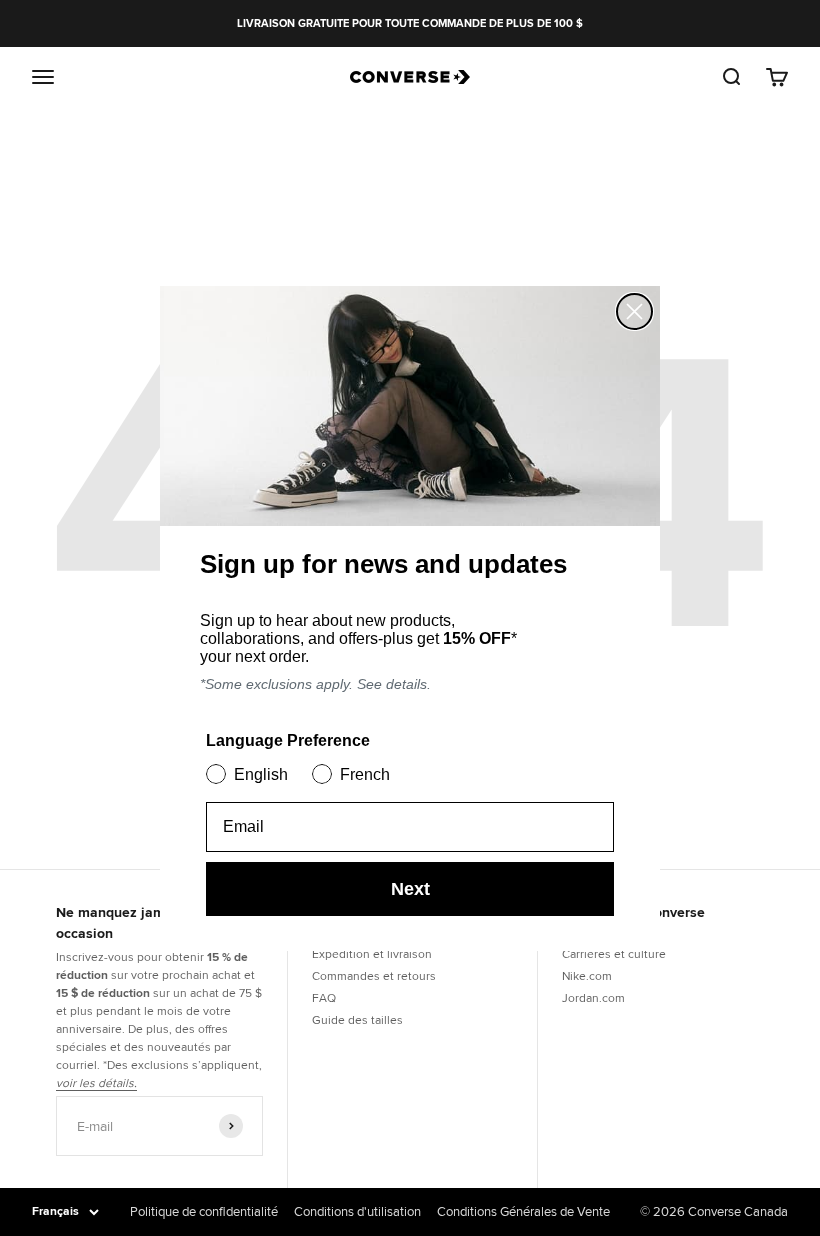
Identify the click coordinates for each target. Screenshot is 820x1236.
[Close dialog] (634, 311)
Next (410, 889)
